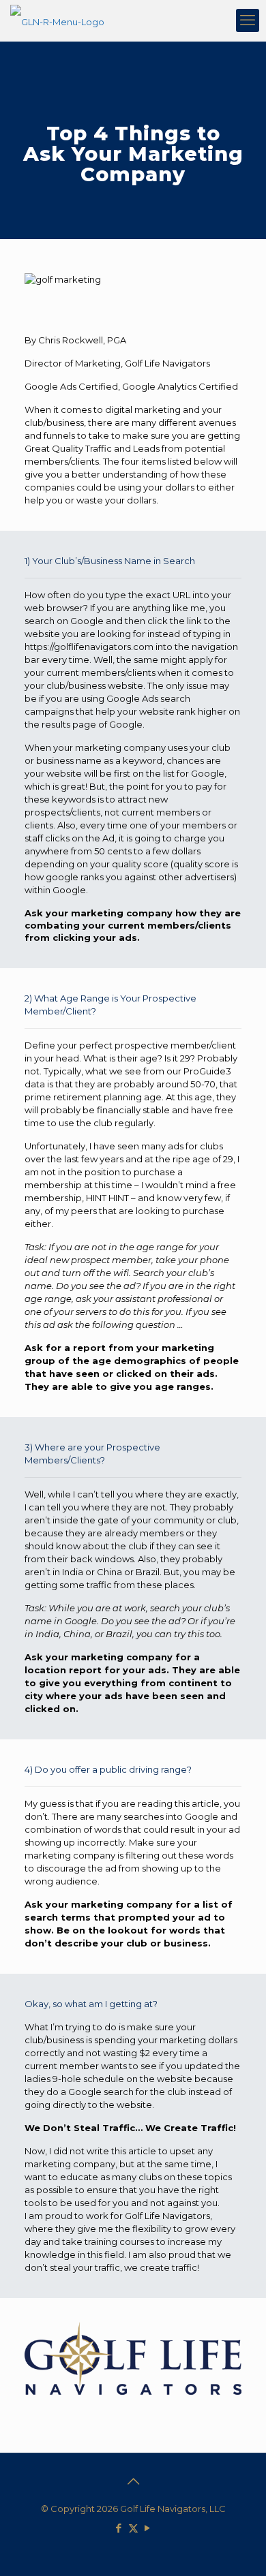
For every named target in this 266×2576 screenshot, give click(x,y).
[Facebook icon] (119, 2528)
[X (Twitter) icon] (133, 2528)
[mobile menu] (248, 20)
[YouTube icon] (148, 2528)
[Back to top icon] (133, 2481)
